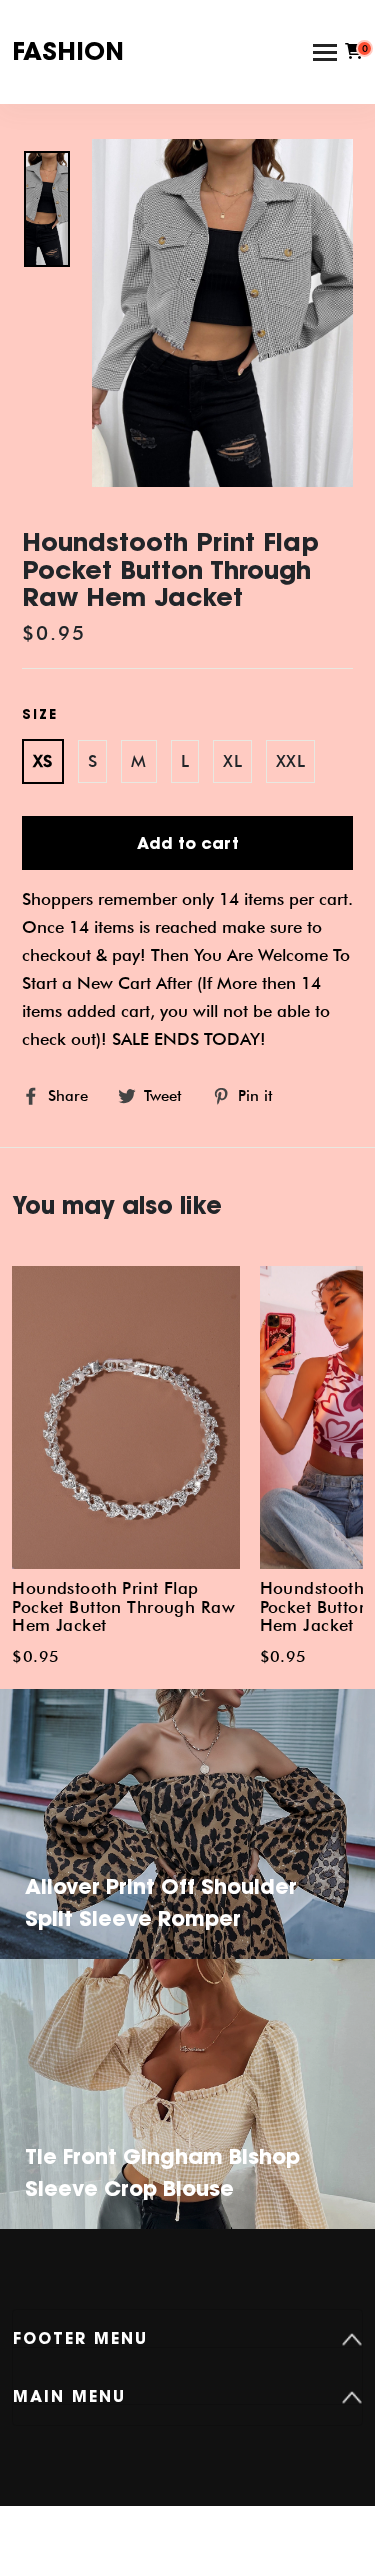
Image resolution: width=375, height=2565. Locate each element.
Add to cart (188, 843)
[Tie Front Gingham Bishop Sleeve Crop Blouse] (187, 2119)
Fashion (68, 51)
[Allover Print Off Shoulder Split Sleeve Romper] (187, 1849)
